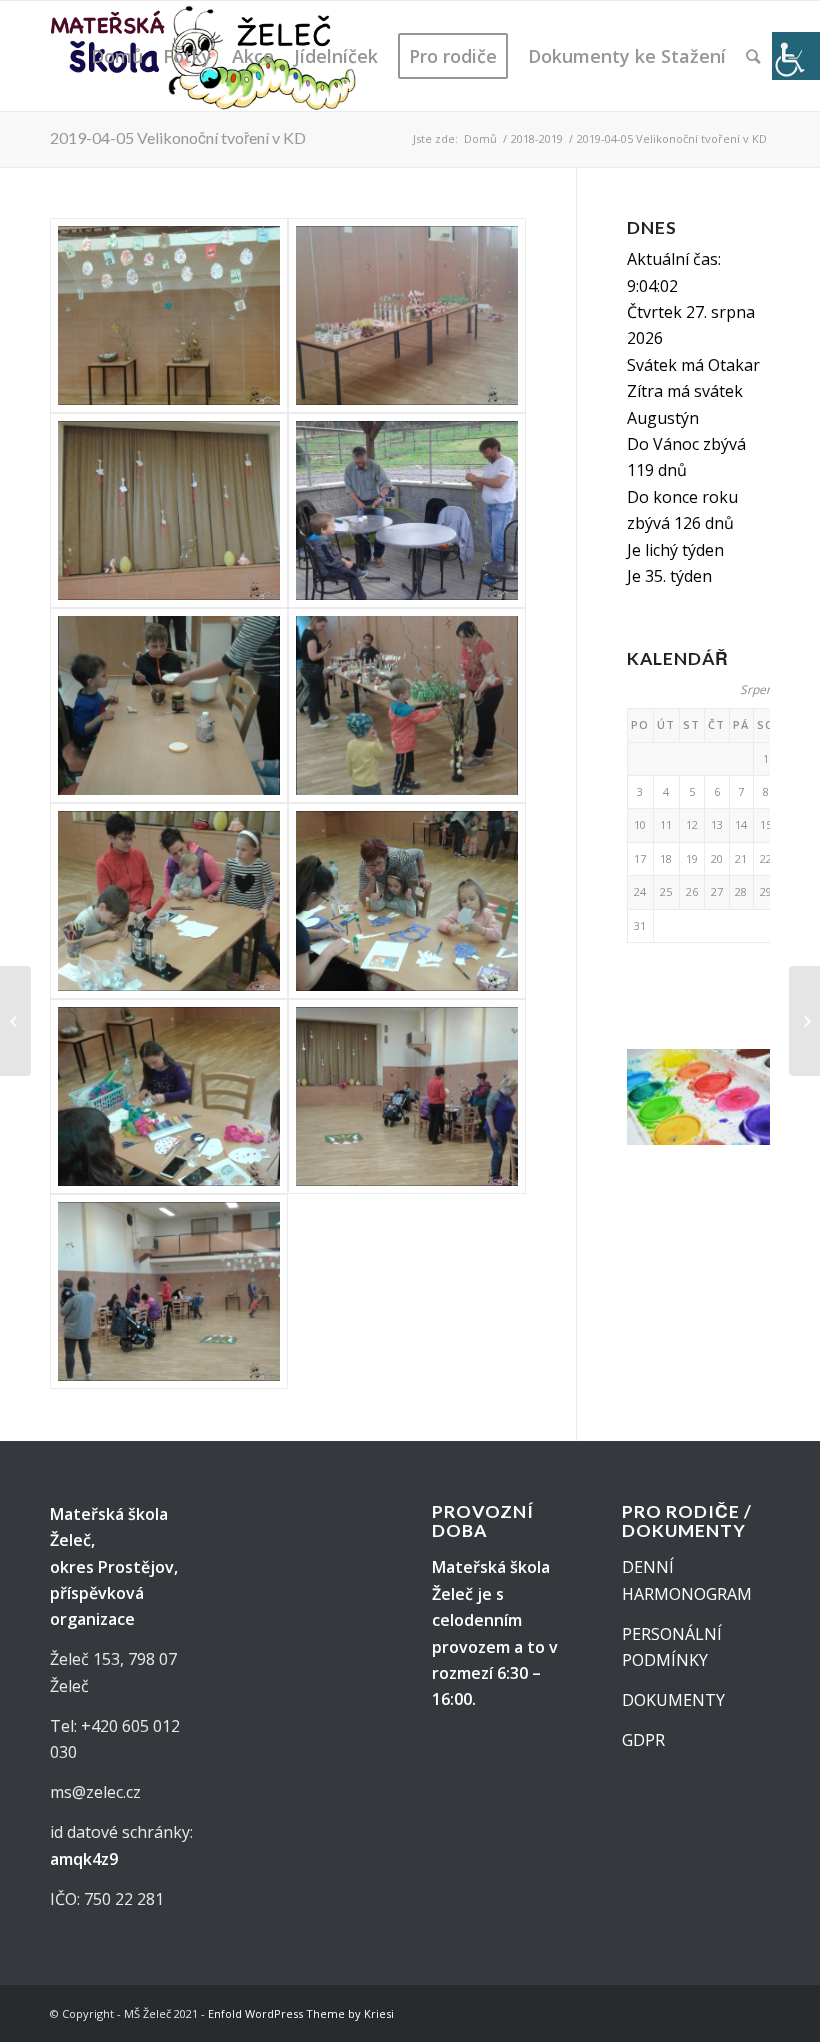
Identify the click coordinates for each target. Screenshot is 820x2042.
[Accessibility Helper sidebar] (796, 56)
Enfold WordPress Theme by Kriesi (301, 2013)
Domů (480, 138)
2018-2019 (537, 138)
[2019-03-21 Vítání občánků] (15, 1021)
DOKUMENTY (673, 1700)
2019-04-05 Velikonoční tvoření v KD (178, 137)
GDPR (643, 1740)
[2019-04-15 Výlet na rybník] (804, 1021)
